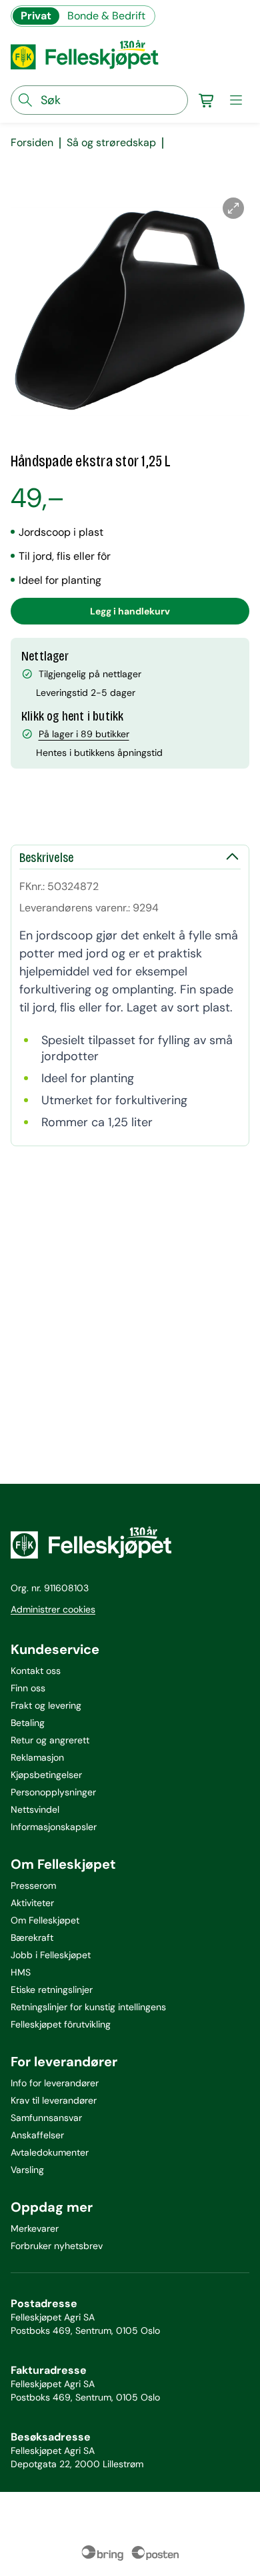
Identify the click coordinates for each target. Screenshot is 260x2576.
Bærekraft (32, 1938)
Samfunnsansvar (46, 2118)
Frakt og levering (46, 1705)
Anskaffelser (37, 2135)
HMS (21, 1972)
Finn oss (28, 1688)
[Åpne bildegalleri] (233, 208)
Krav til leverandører (54, 2100)
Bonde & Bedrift (106, 16)
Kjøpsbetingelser (46, 1775)
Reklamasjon (37, 1757)
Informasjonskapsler (54, 1827)
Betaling (28, 1723)
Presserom (33, 1885)
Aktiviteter (32, 1903)
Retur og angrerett (50, 1740)
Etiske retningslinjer (52, 1990)
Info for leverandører (55, 2083)
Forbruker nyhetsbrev (57, 2246)
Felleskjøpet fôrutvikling (61, 2024)
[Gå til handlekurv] (207, 100)
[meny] (236, 100)
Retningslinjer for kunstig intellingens (88, 2007)
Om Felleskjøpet (45, 1920)
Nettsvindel (35, 1809)
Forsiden (32, 143)
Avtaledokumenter (50, 2152)
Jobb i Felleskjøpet (51, 1955)
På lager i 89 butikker (84, 734)
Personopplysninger (53, 1792)
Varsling (27, 2170)
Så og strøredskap (111, 143)
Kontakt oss (36, 1671)
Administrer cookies (53, 1609)
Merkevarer (35, 2228)
